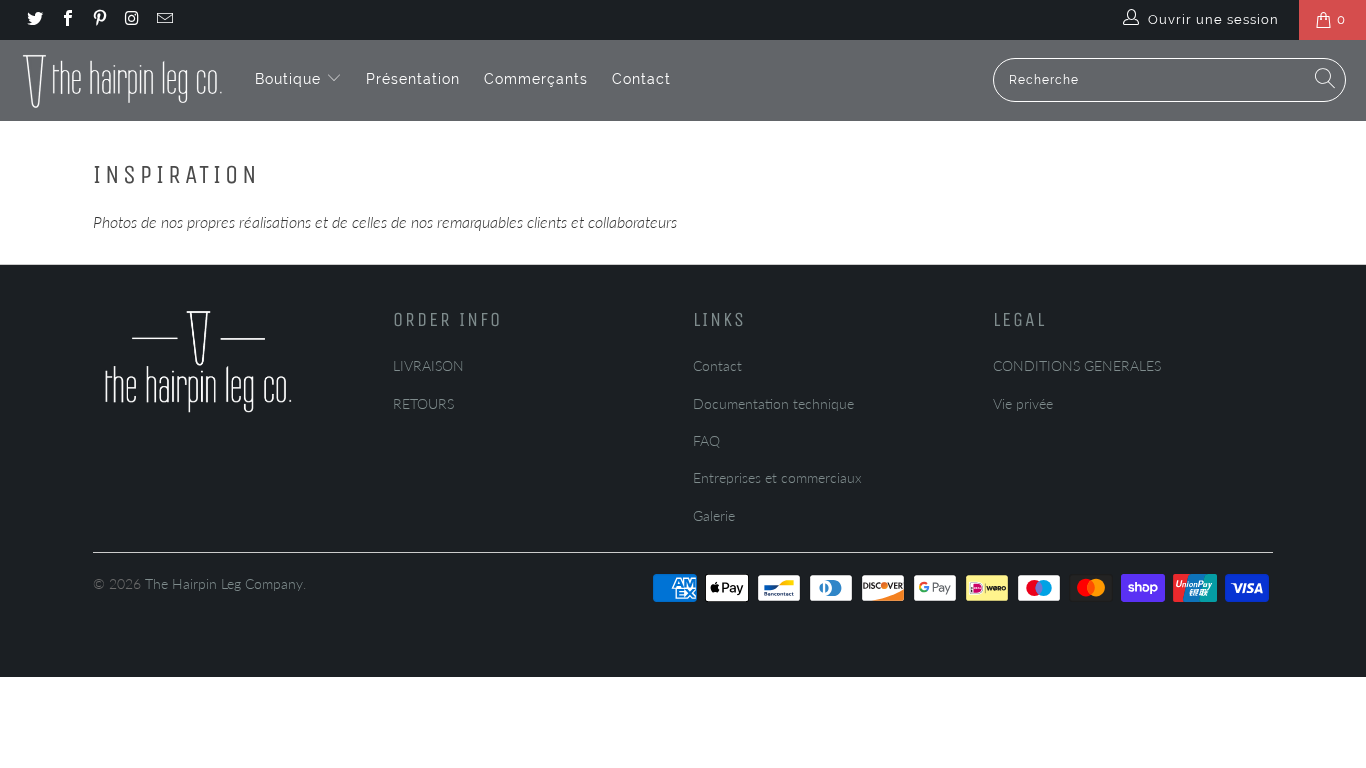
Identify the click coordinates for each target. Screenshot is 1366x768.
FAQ (706, 440)
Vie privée (1023, 403)
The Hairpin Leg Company (224, 583)
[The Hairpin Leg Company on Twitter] (34, 20)
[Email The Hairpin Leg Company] (164, 20)
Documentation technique (773, 403)
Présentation (413, 79)
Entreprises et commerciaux (777, 477)
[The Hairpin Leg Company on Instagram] (131, 20)
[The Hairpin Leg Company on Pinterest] (99, 20)
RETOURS (423, 403)
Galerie (714, 515)
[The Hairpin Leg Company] (122, 80)
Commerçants (536, 79)
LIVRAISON (428, 365)
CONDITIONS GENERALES (1077, 365)
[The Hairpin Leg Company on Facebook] (66, 20)
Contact (641, 79)
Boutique (290, 79)
